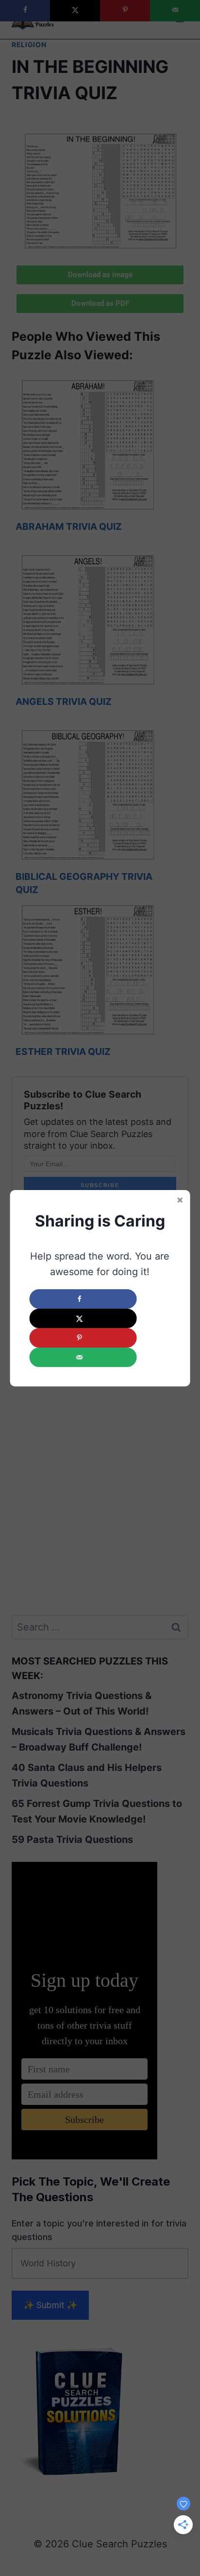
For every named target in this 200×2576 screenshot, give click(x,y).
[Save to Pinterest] (83, 1338)
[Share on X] (83, 1318)
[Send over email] (83, 1357)
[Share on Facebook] (83, 1299)
